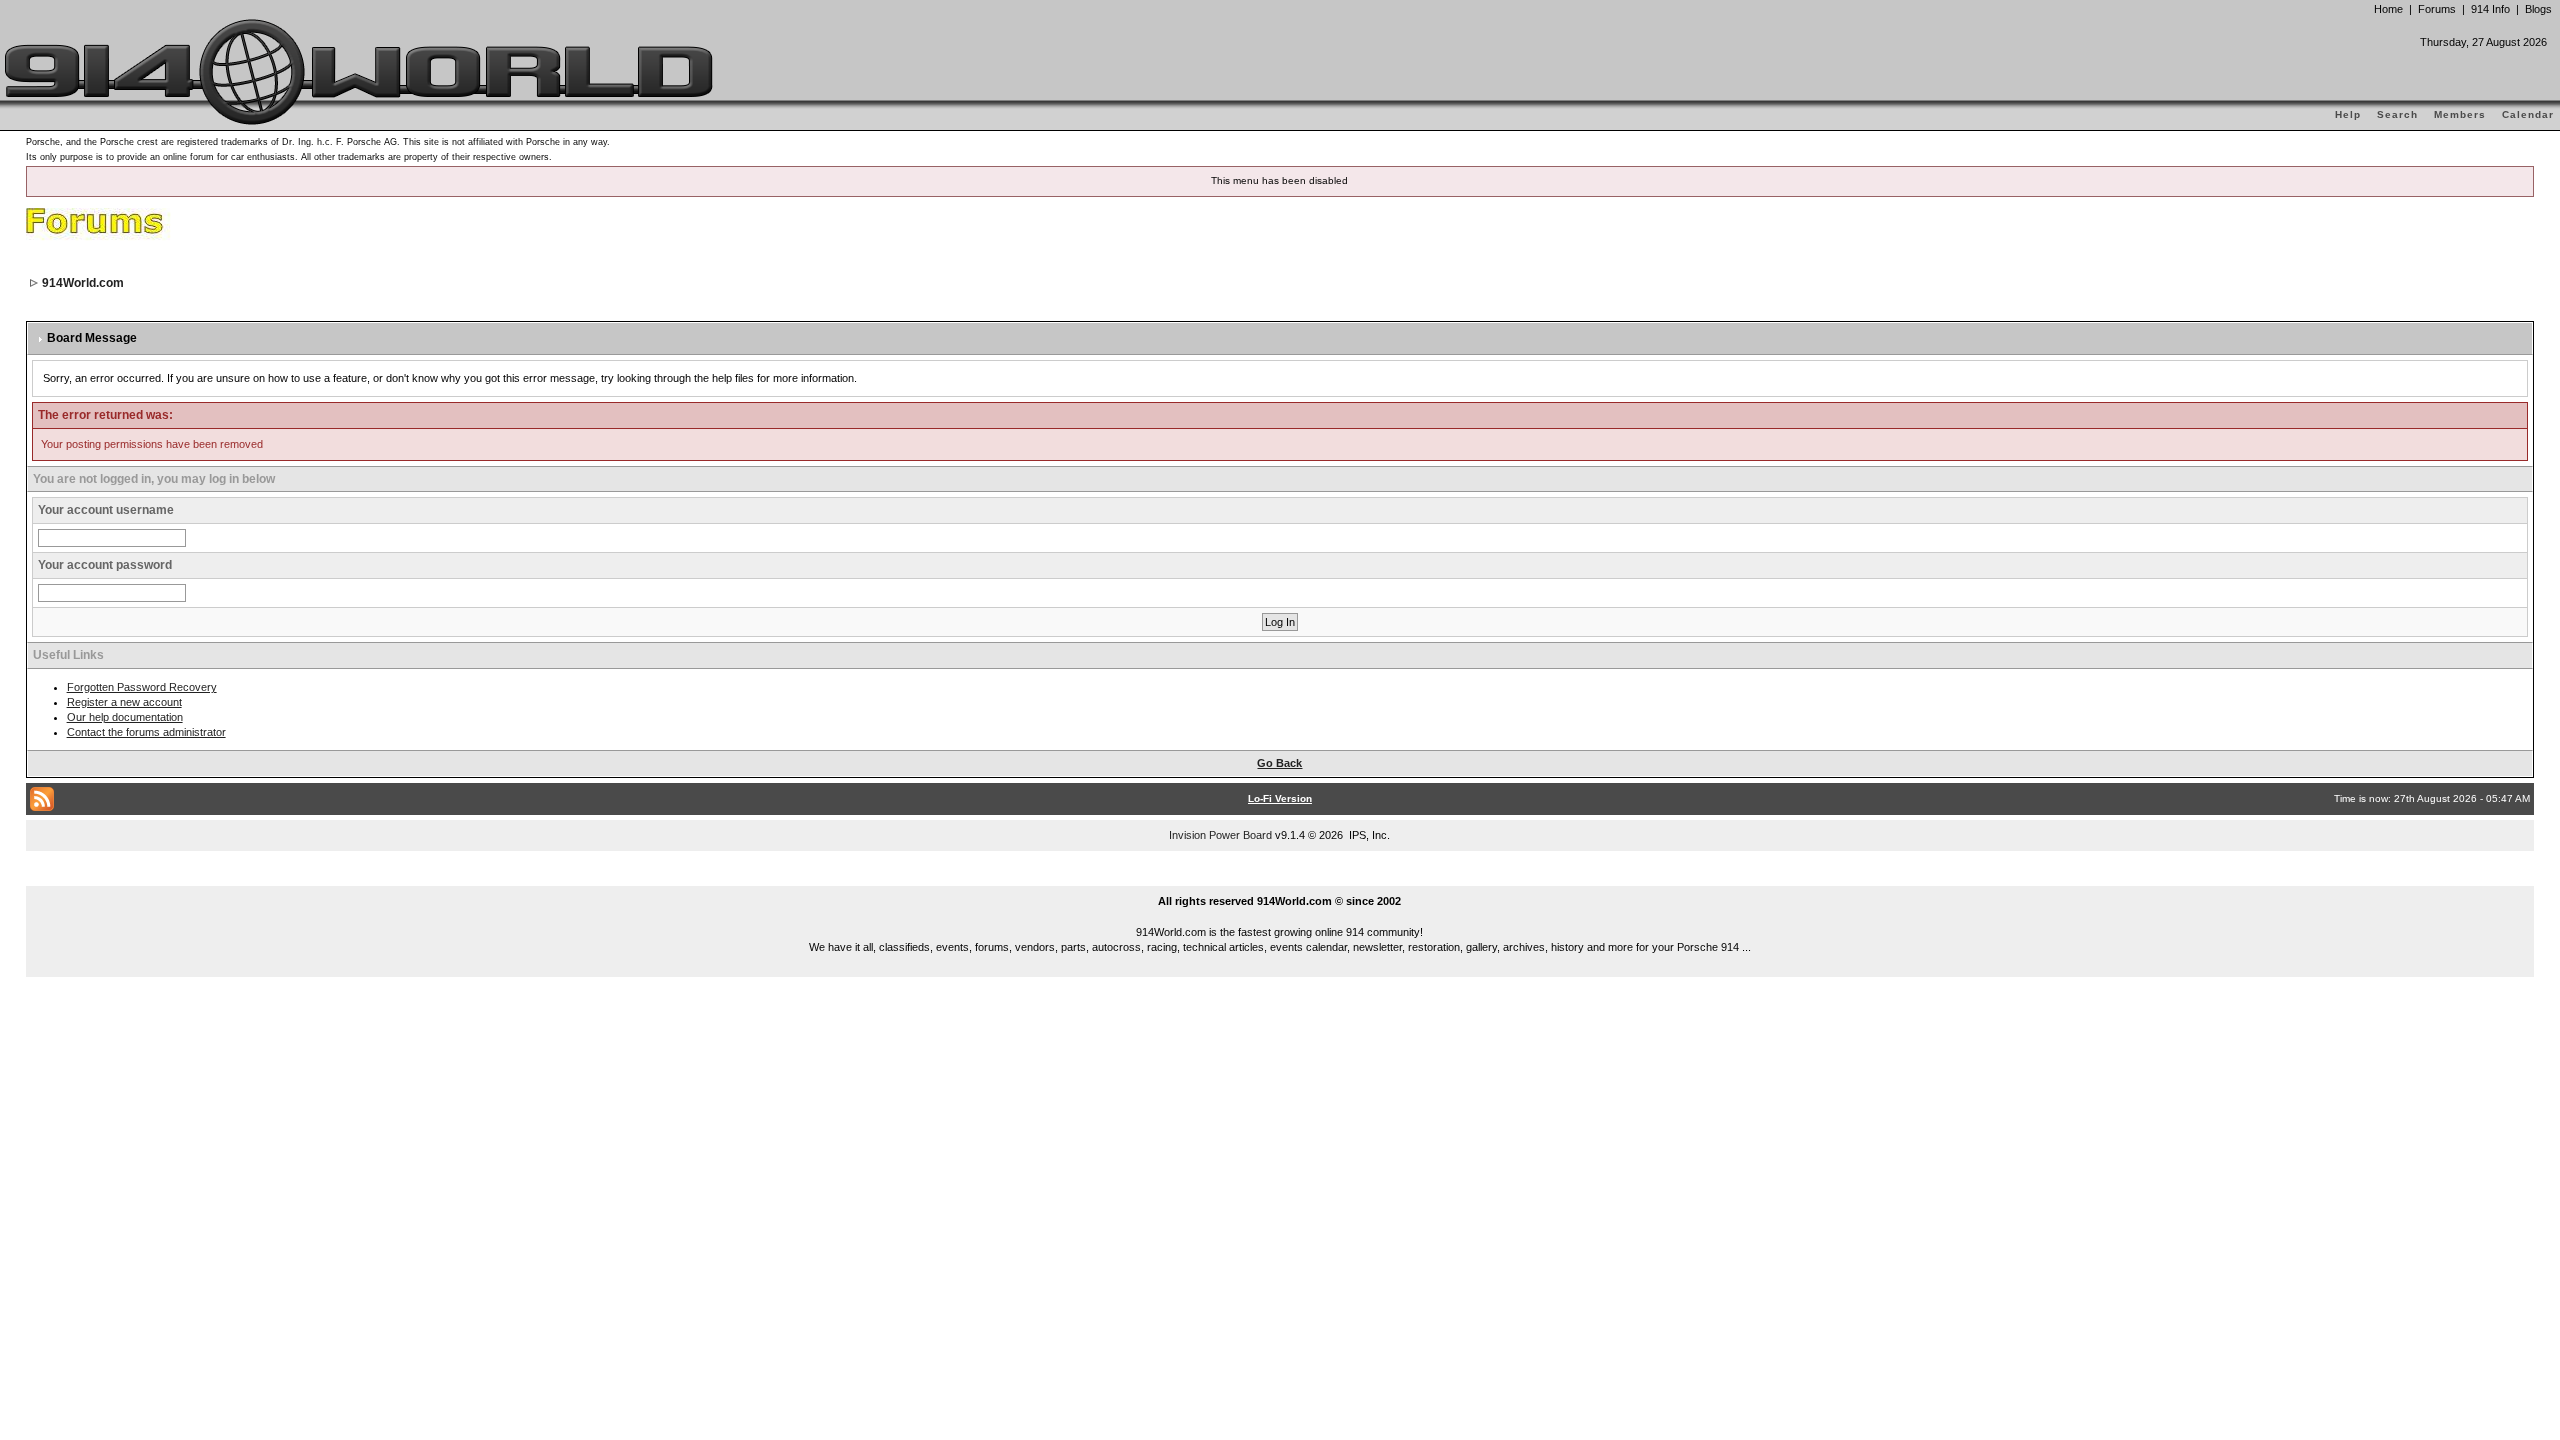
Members (2460, 114)
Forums (2437, 9)
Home (2388, 9)
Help (2348, 114)
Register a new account (124, 702)
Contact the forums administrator (146, 732)
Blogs (2538, 9)
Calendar (2528, 114)
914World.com (83, 283)
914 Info (2490, 9)
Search (2397, 114)
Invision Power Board (1220, 835)
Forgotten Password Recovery (142, 687)
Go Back (1279, 763)
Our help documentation (125, 717)
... (1280, 878)
